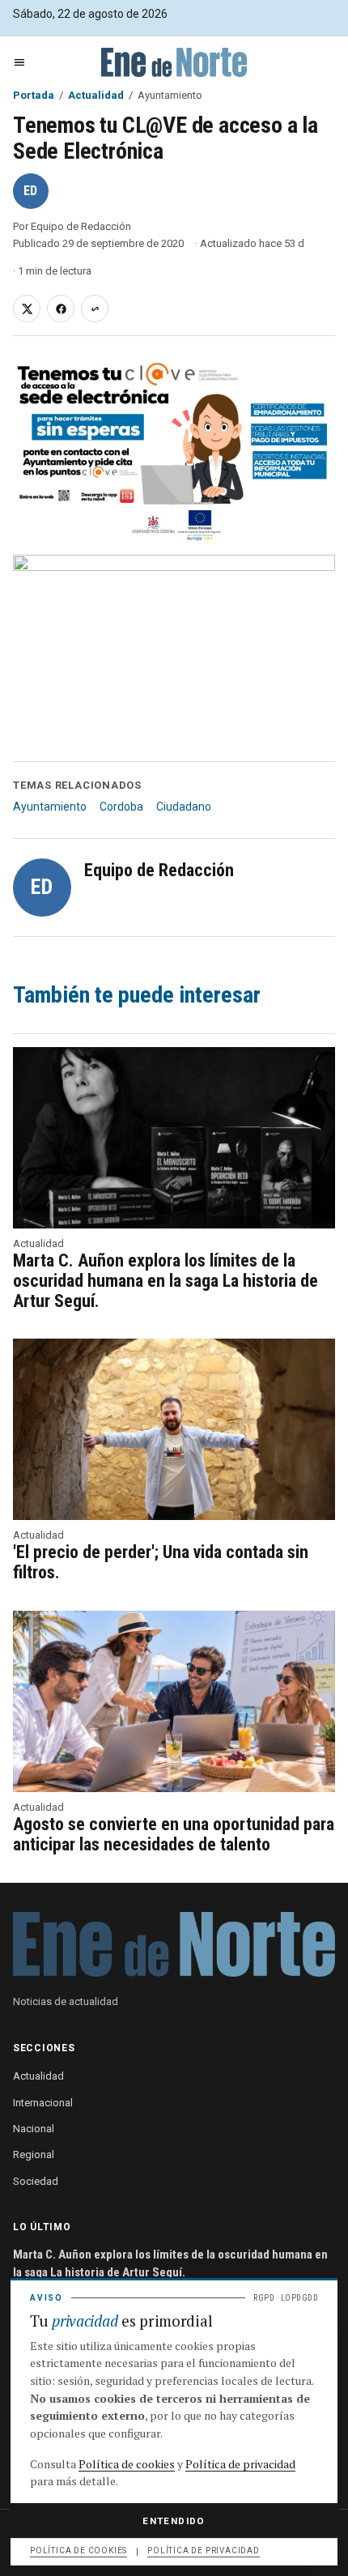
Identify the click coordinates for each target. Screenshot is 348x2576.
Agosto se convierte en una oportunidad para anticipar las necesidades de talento (174, 1834)
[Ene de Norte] (174, 62)
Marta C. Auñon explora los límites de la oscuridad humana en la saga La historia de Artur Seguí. (166, 1281)
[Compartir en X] (27, 309)
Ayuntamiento (50, 807)
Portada (34, 95)
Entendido (174, 2521)
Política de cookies (127, 2464)
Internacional (43, 2103)
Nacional (34, 2129)
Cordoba (121, 807)
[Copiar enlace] (95, 309)
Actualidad (96, 95)
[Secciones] (19, 62)
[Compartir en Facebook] (61, 309)
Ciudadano (184, 807)
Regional (34, 2154)
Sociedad (36, 2181)
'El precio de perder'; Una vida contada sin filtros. (161, 1562)
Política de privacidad (240, 2464)
